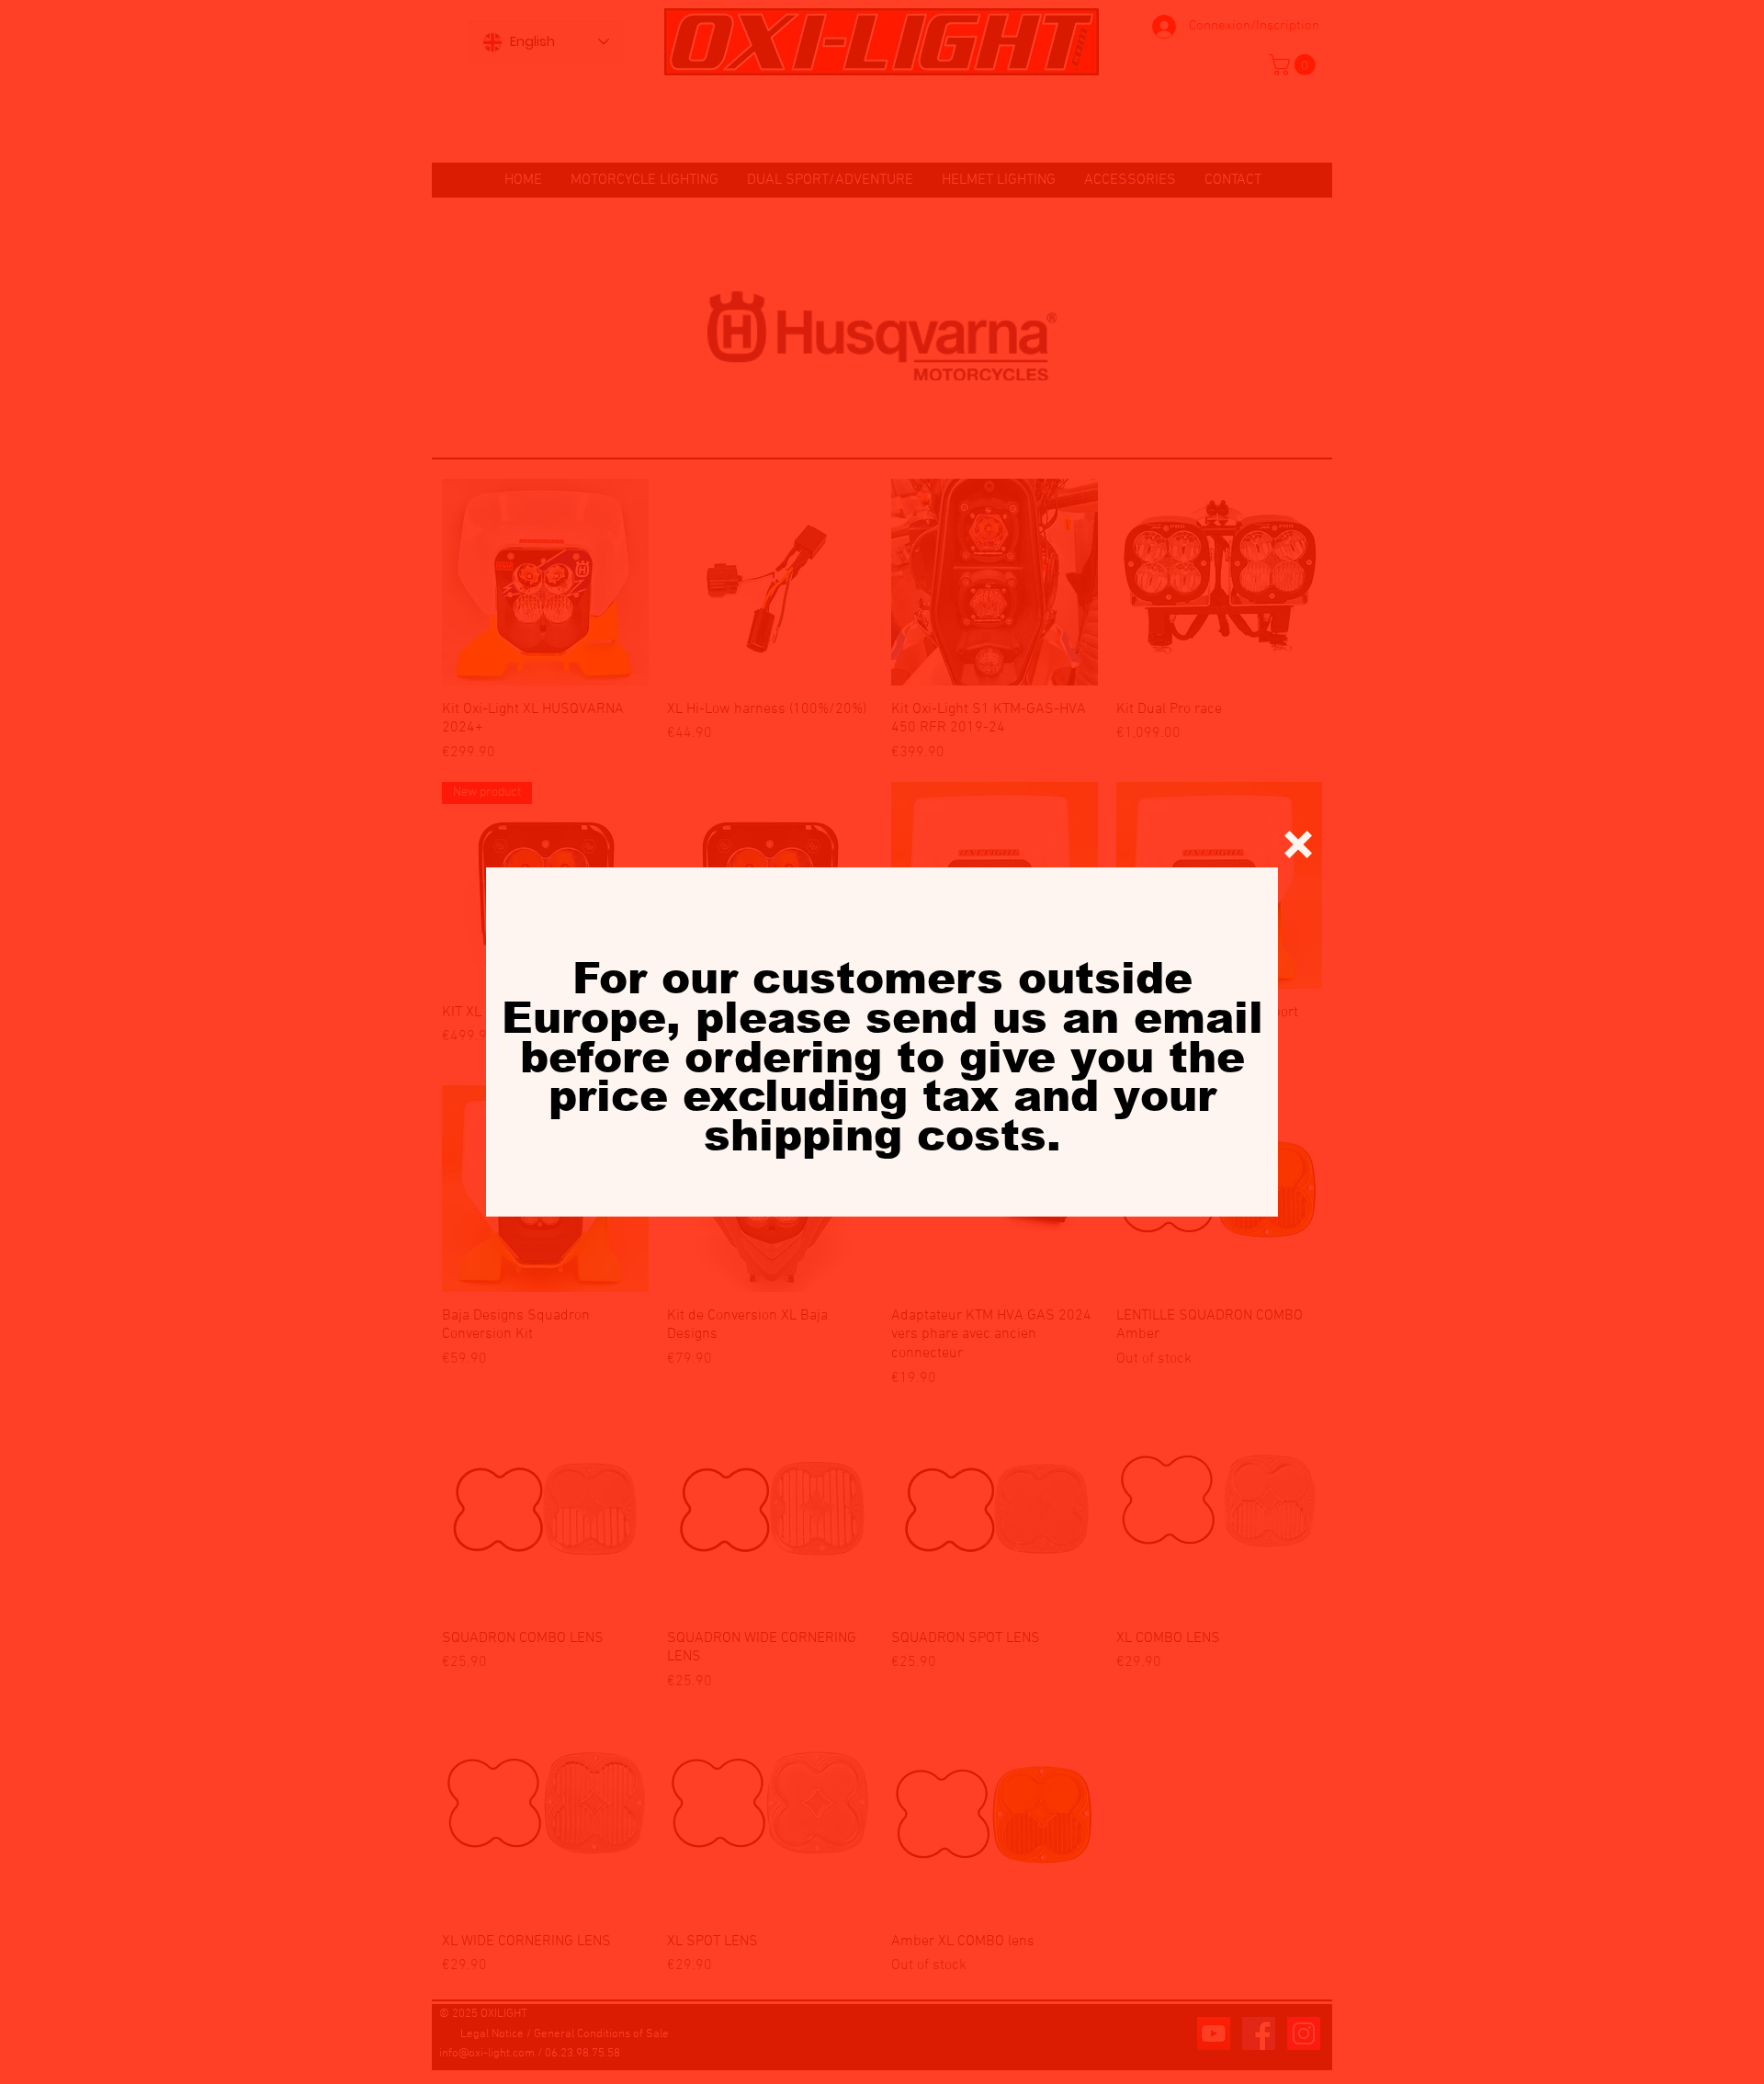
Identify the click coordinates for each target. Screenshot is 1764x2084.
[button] (1298, 844)
